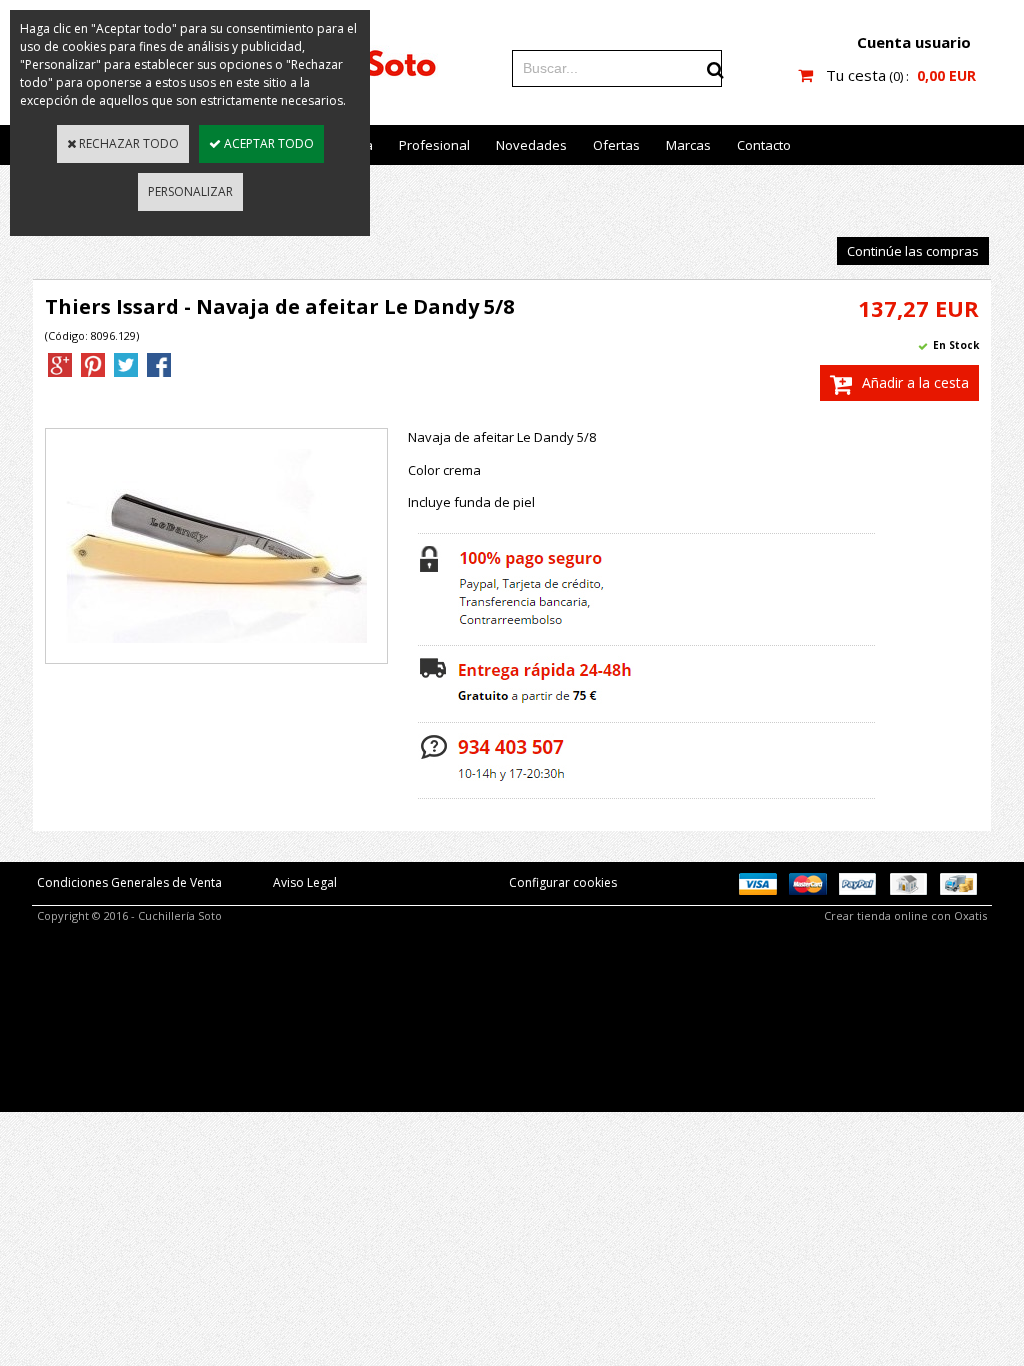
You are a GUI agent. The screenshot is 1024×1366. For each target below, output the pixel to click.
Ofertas (616, 145)
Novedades (531, 145)
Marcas (688, 145)
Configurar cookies (563, 882)
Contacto (764, 145)
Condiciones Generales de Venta (129, 882)
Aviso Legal (305, 882)
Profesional (434, 145)
